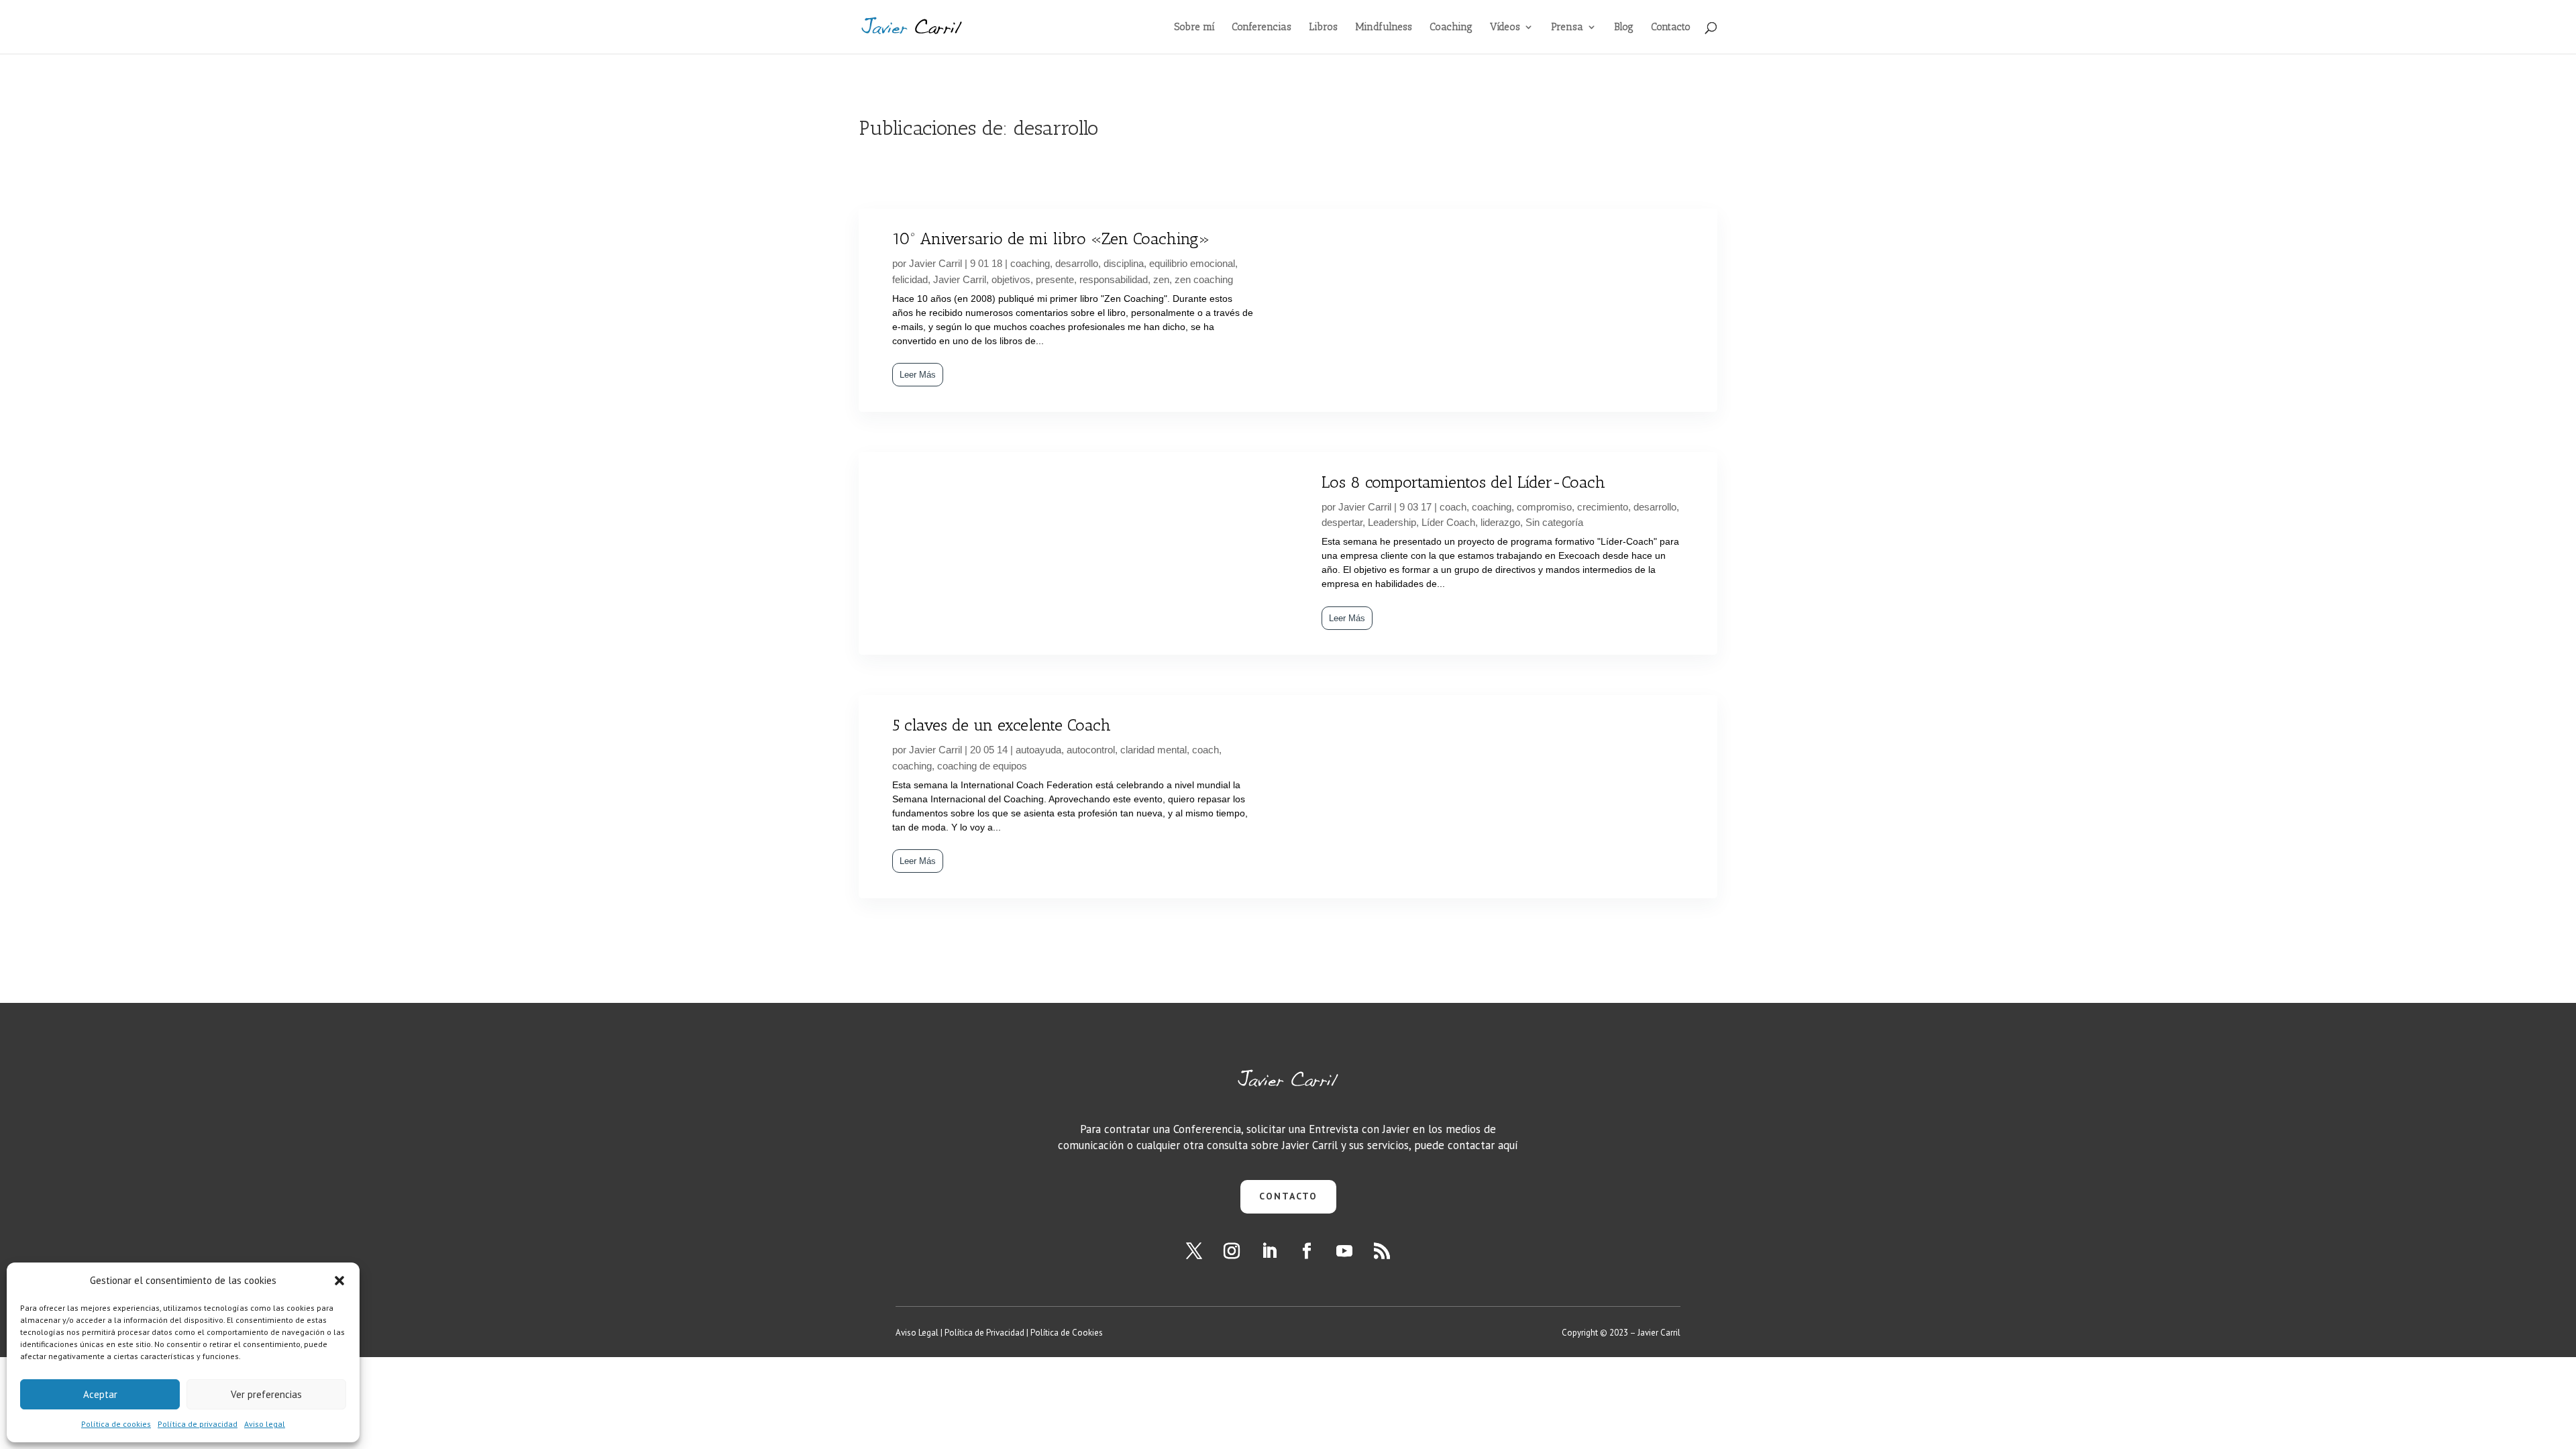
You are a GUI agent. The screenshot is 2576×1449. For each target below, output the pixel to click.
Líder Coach (1448, 522)
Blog (1624, 28)
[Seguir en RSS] (1382, 1251)
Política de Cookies (1067, 1333)
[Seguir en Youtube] (1344, 1251)
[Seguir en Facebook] (1307, 1251)
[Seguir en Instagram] (1232, 1251)
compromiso (1544, 507)
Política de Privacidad (984, 1333)
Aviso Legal (917, 1333)
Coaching (1451, 28)
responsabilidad (1114, 279)
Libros (1323, 28)
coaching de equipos (982, 766)
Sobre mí (1194, 28)
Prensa (1567, 28)
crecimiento (1603, 507)
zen (1161, 279)
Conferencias (1262, 28)
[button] (339, 1281)
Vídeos (1505, 28)
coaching (1030, 263)
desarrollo (1077, 263)
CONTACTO (1288, 1196)
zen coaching (1204, 279)
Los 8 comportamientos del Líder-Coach (1463, 482)
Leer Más (918, 375)
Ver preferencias (266, 1394)
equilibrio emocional (1192, 263)
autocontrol (1091, 750)
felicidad (910, 279)
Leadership (1392, 522)
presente (1055, 279)
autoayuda (1038, 750)
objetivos (1011, 279)
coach (1453, 507)
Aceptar (100, 1394)
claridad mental (1153, 750)
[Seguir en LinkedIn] (1269, 1251)
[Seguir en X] (1194, 1251)
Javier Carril (935, 263)
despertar (1342, 522)
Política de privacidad (198, 1424)
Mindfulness (1384, 28)
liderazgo (1500, 522)
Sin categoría (1554, 522)
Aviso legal (265, 1424)
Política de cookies (116, 1424)
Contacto (1671, 28)
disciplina (1124, 263)
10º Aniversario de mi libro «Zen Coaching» (1051, 238)
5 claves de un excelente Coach (1002, 725)
